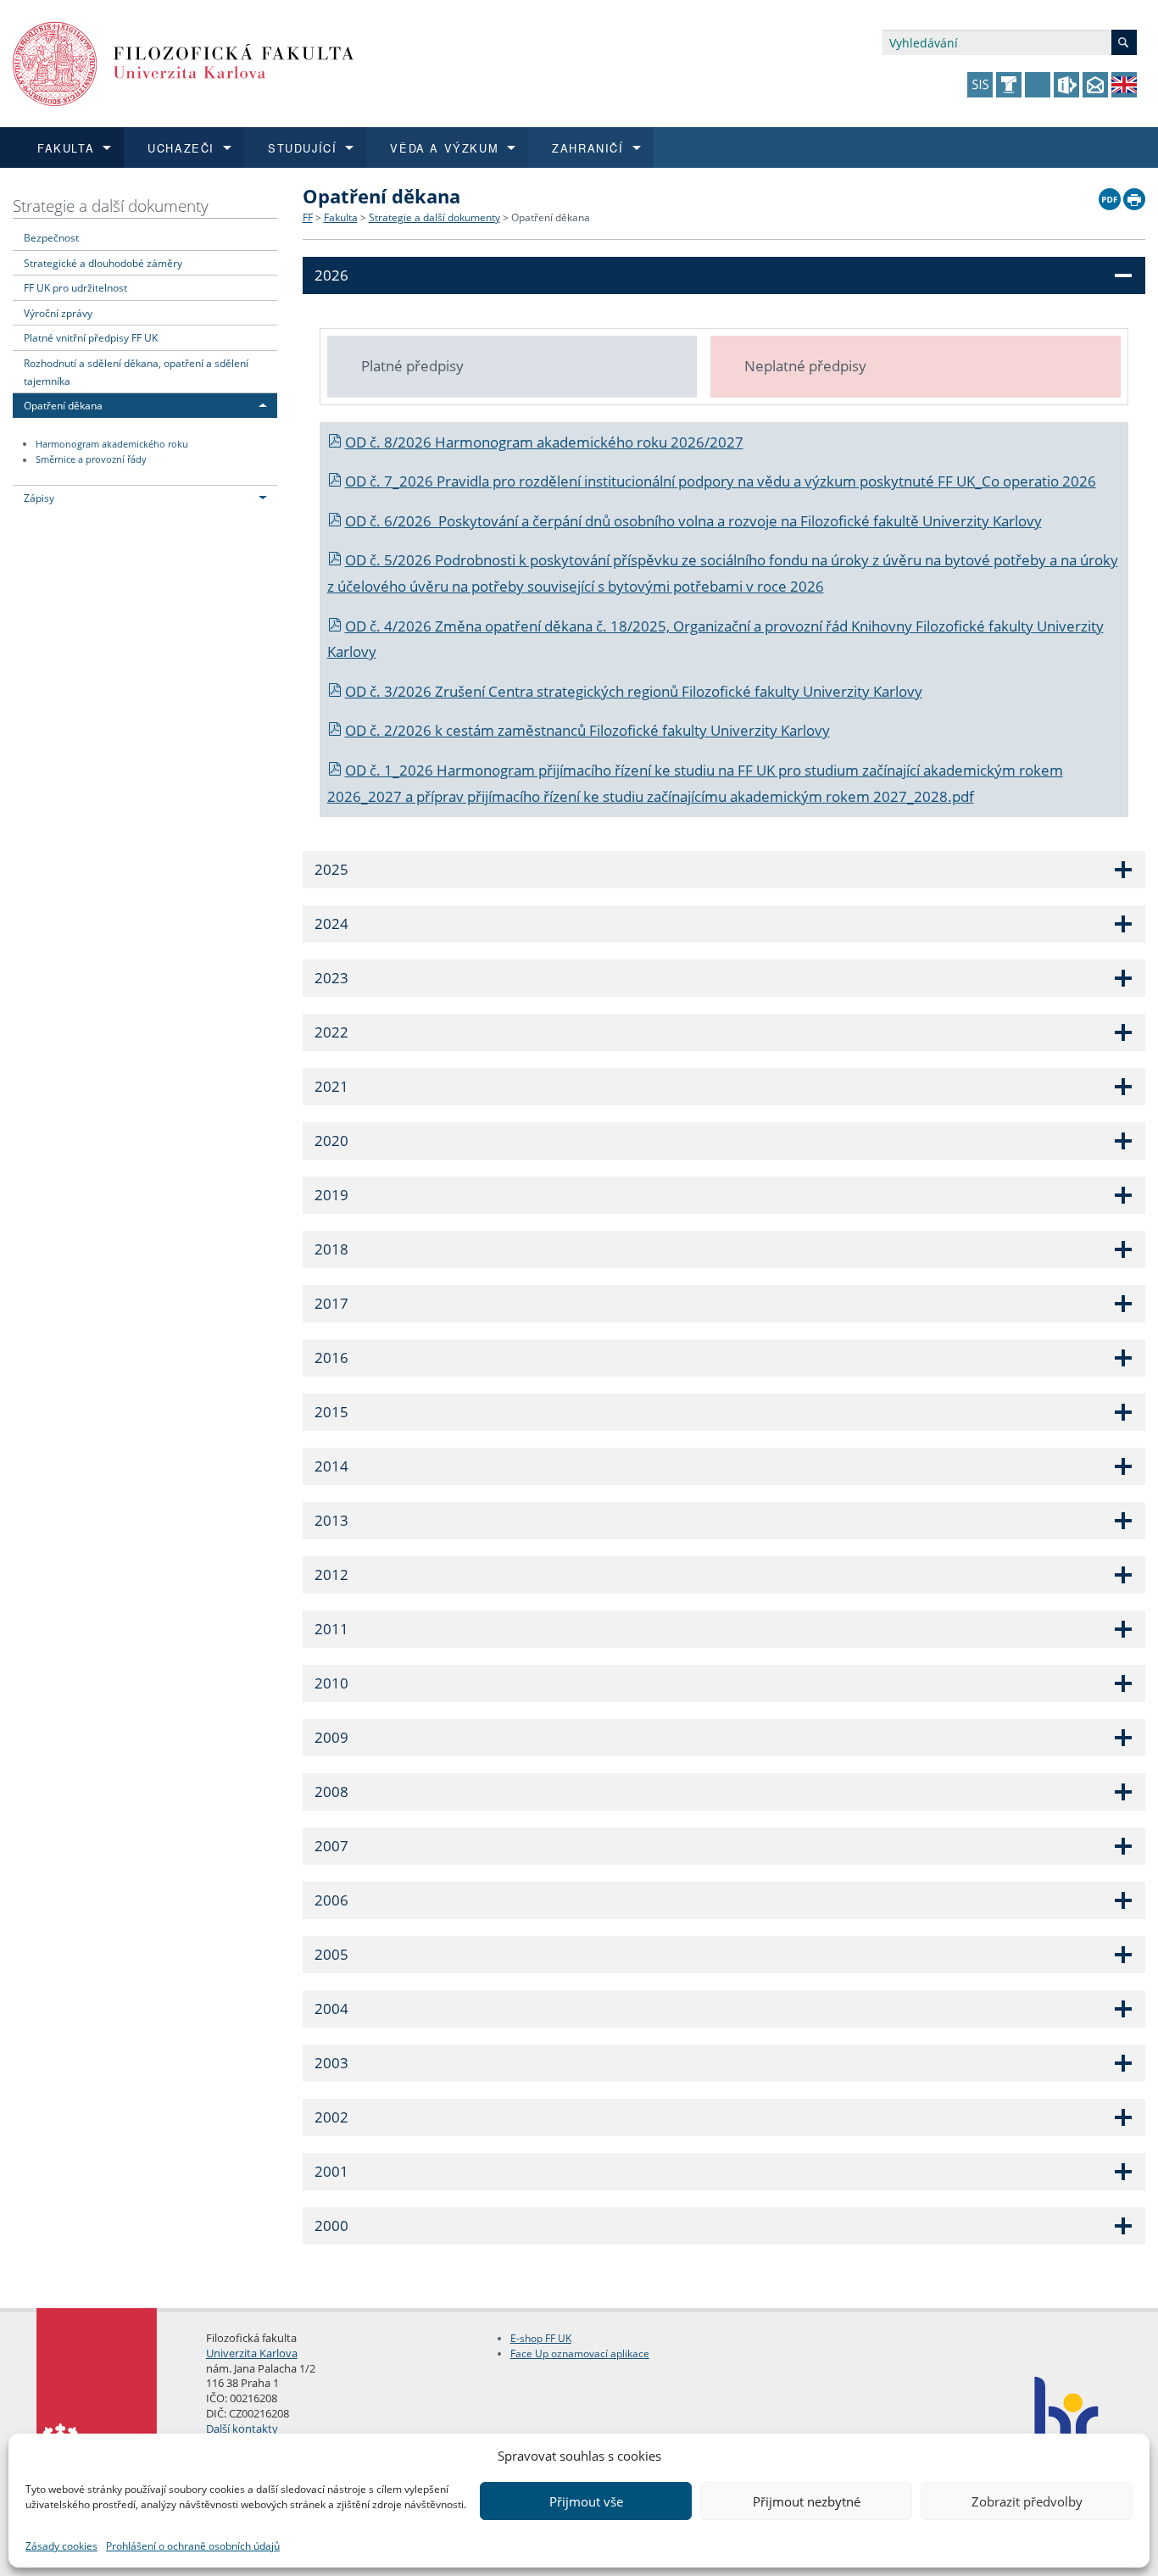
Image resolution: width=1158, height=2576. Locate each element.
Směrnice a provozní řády (91, 460)
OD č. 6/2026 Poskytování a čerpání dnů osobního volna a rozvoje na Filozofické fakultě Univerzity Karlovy (693, 521)
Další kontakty (242, 2429)
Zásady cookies (61, 2546)
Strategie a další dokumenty (111, 206)
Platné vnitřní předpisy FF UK (91, 337)
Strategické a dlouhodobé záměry (103, 263)
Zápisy (39, 498)
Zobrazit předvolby (1027, 2501)
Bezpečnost (51, 237)
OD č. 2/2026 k (395, 730)
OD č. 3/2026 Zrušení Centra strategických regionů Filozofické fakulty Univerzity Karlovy (634, 691)
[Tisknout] (1134, 195)
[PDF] (1110, 195)
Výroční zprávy (58, 313)
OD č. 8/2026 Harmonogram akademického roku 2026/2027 (544, 442)
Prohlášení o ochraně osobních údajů (193, 2546)
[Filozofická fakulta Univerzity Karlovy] (184, 62)
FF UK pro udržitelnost (75, 287)
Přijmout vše (586, 2501)
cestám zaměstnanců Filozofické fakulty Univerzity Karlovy (638, 730)
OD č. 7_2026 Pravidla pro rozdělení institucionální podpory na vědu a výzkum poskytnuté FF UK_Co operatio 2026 (721, 481)
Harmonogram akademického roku (112, 444)
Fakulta (341, 217)
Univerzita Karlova (252, 2353)
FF (308, 217)
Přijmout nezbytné (807, 2501)
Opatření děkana (63, 405)
